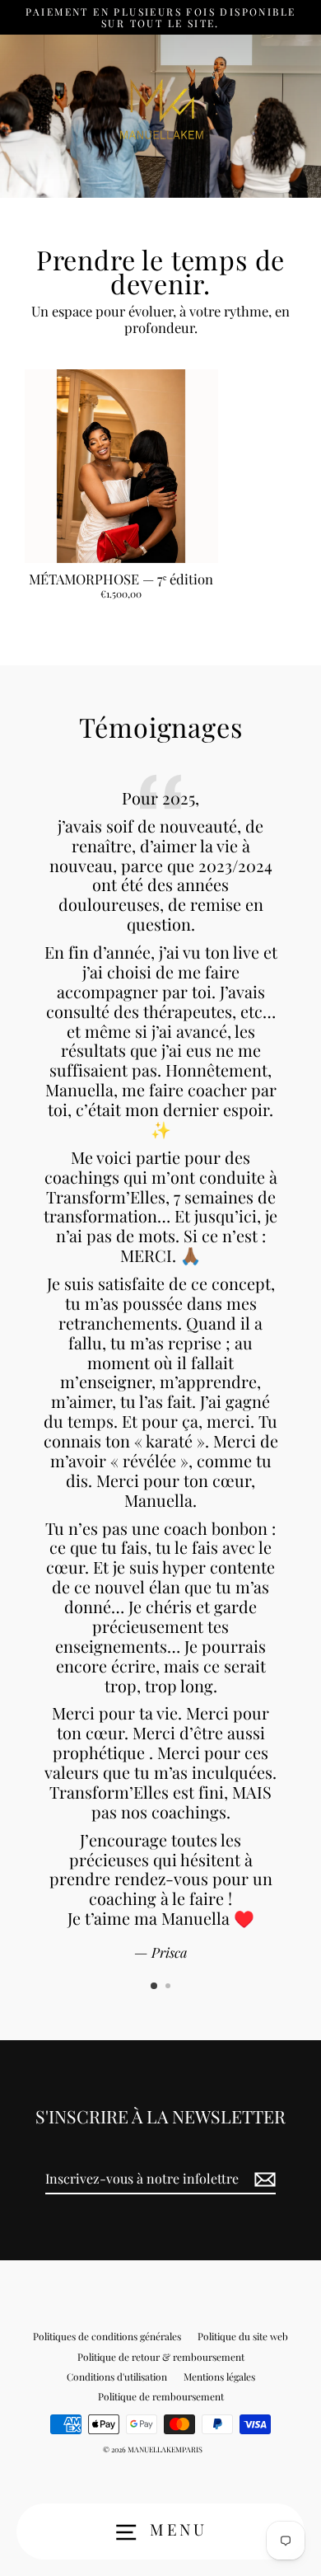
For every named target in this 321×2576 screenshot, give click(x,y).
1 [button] (155, 1987)
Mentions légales (219, 2377)
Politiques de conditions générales (107, 2336)
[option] (160, 1366)
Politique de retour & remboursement (161, 2357)
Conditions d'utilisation (117, 2377)
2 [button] (170, 1987)
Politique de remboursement (161, 2396)
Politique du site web (243, 2336)
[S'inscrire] (263, 2179)
